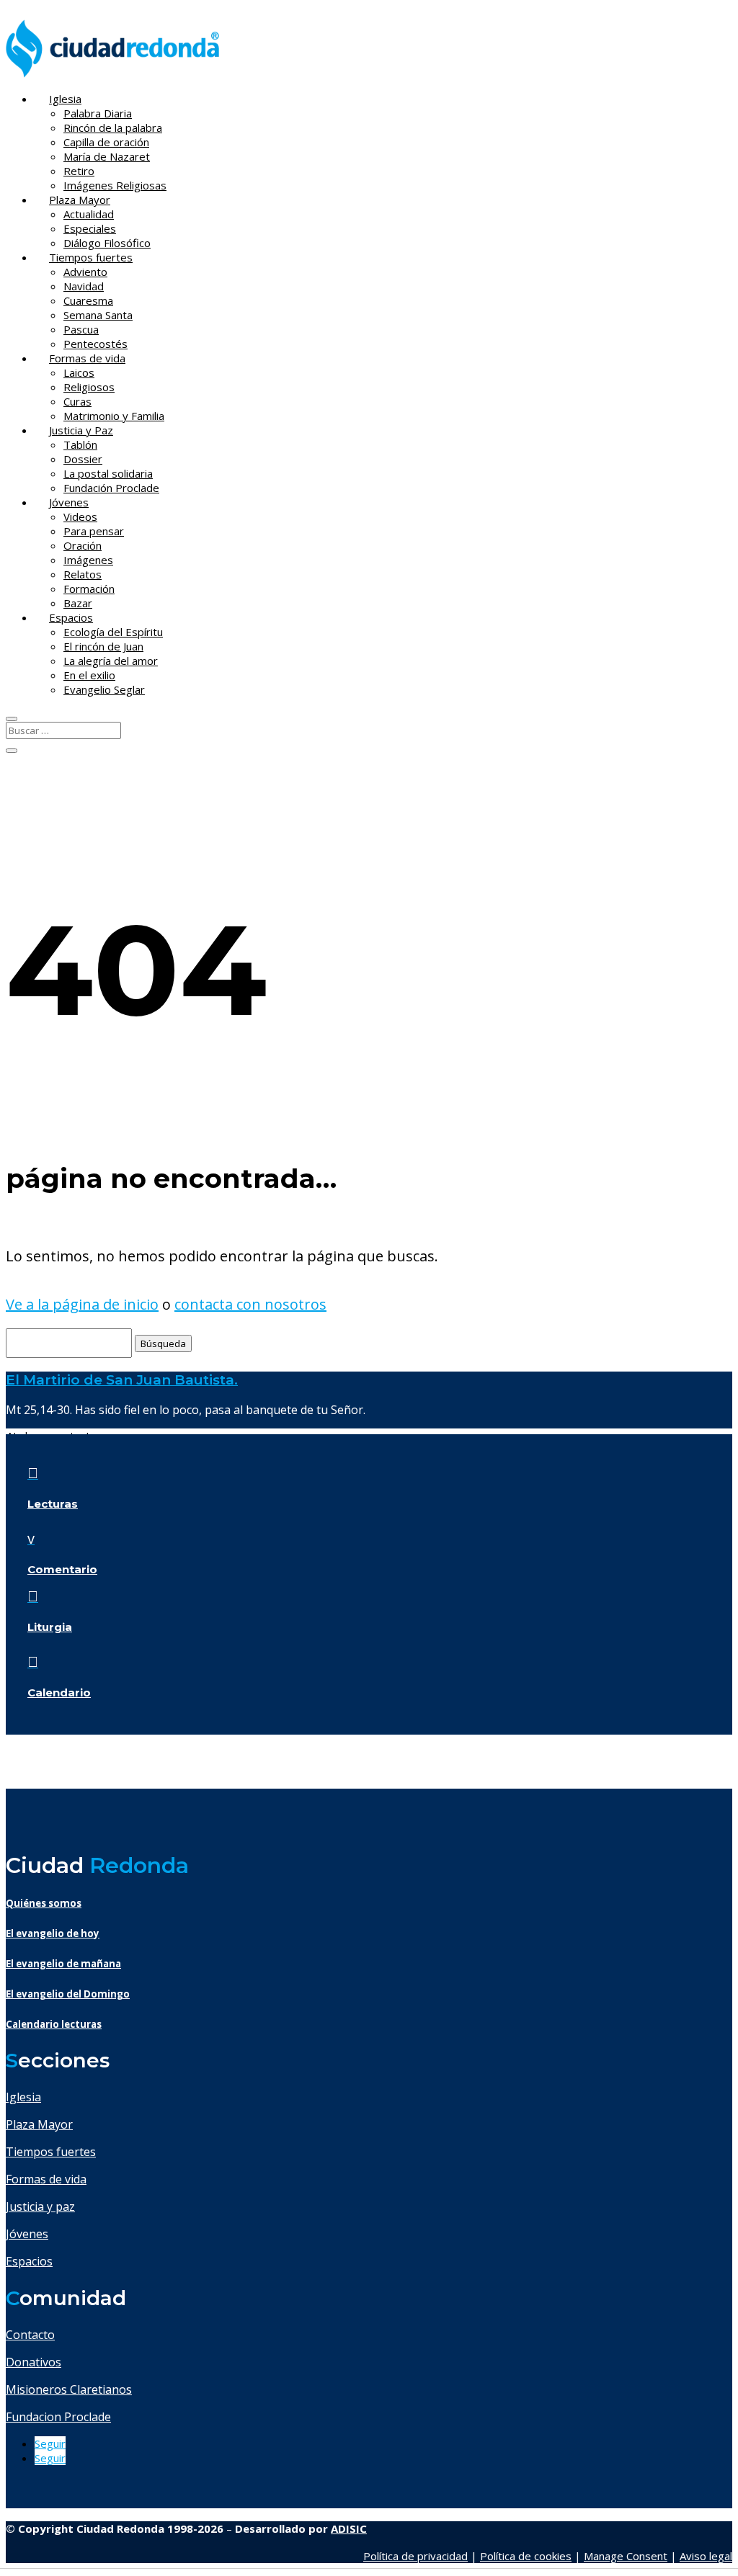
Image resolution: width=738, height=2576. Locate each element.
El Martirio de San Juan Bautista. (122, 1380)
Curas (77, 401)
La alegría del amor (111, 661)
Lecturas (53, 1504)
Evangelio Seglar (104, 689)
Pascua (81, 329)
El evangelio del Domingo (68, 1994)
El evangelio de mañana (63, 1964)
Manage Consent (626, 2556)
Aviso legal (706, 2556)
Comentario (62, 1569)
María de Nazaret (107, 156)
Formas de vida (87, 358)
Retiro (79, 171)
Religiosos (89, 387)
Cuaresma (88, 300)
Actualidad (89, 214)
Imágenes (88, 560)
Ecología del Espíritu (113, 632)
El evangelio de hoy (53, 1933)
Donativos (34, 2362)
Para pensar (94, 531)
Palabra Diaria (98, 113)
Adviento (85, 272)
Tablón (80, 444)
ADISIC (349, 2528)
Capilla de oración (106, 142)
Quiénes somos (44, 1903)
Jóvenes (69, 502)
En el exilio (89, 675)
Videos (80, 516)
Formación (89, 589)
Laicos (79, 372)
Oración (83, 545)
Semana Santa (98, 315)
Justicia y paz (40, 2206)
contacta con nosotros (250, 1304)
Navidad (84, 286)
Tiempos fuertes (91, 257)
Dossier (83, 459)
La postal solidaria (108, 473)
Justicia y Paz (81, 430)
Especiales (90, 228)
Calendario (59, 1692)
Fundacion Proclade (58, 2417)
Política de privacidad (415, 2556)
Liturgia (50, 1627)
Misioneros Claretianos (69, 2389)
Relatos (83, 574)
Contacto (30, 2335)
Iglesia (65, 99)
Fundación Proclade (111, 488)
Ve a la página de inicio (82, 1304)
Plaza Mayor (80, 200)
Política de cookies (526, 2556)
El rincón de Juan (103, 646)
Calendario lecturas (54, 2024)
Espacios (71, 617)
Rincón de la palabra (113, 128)
